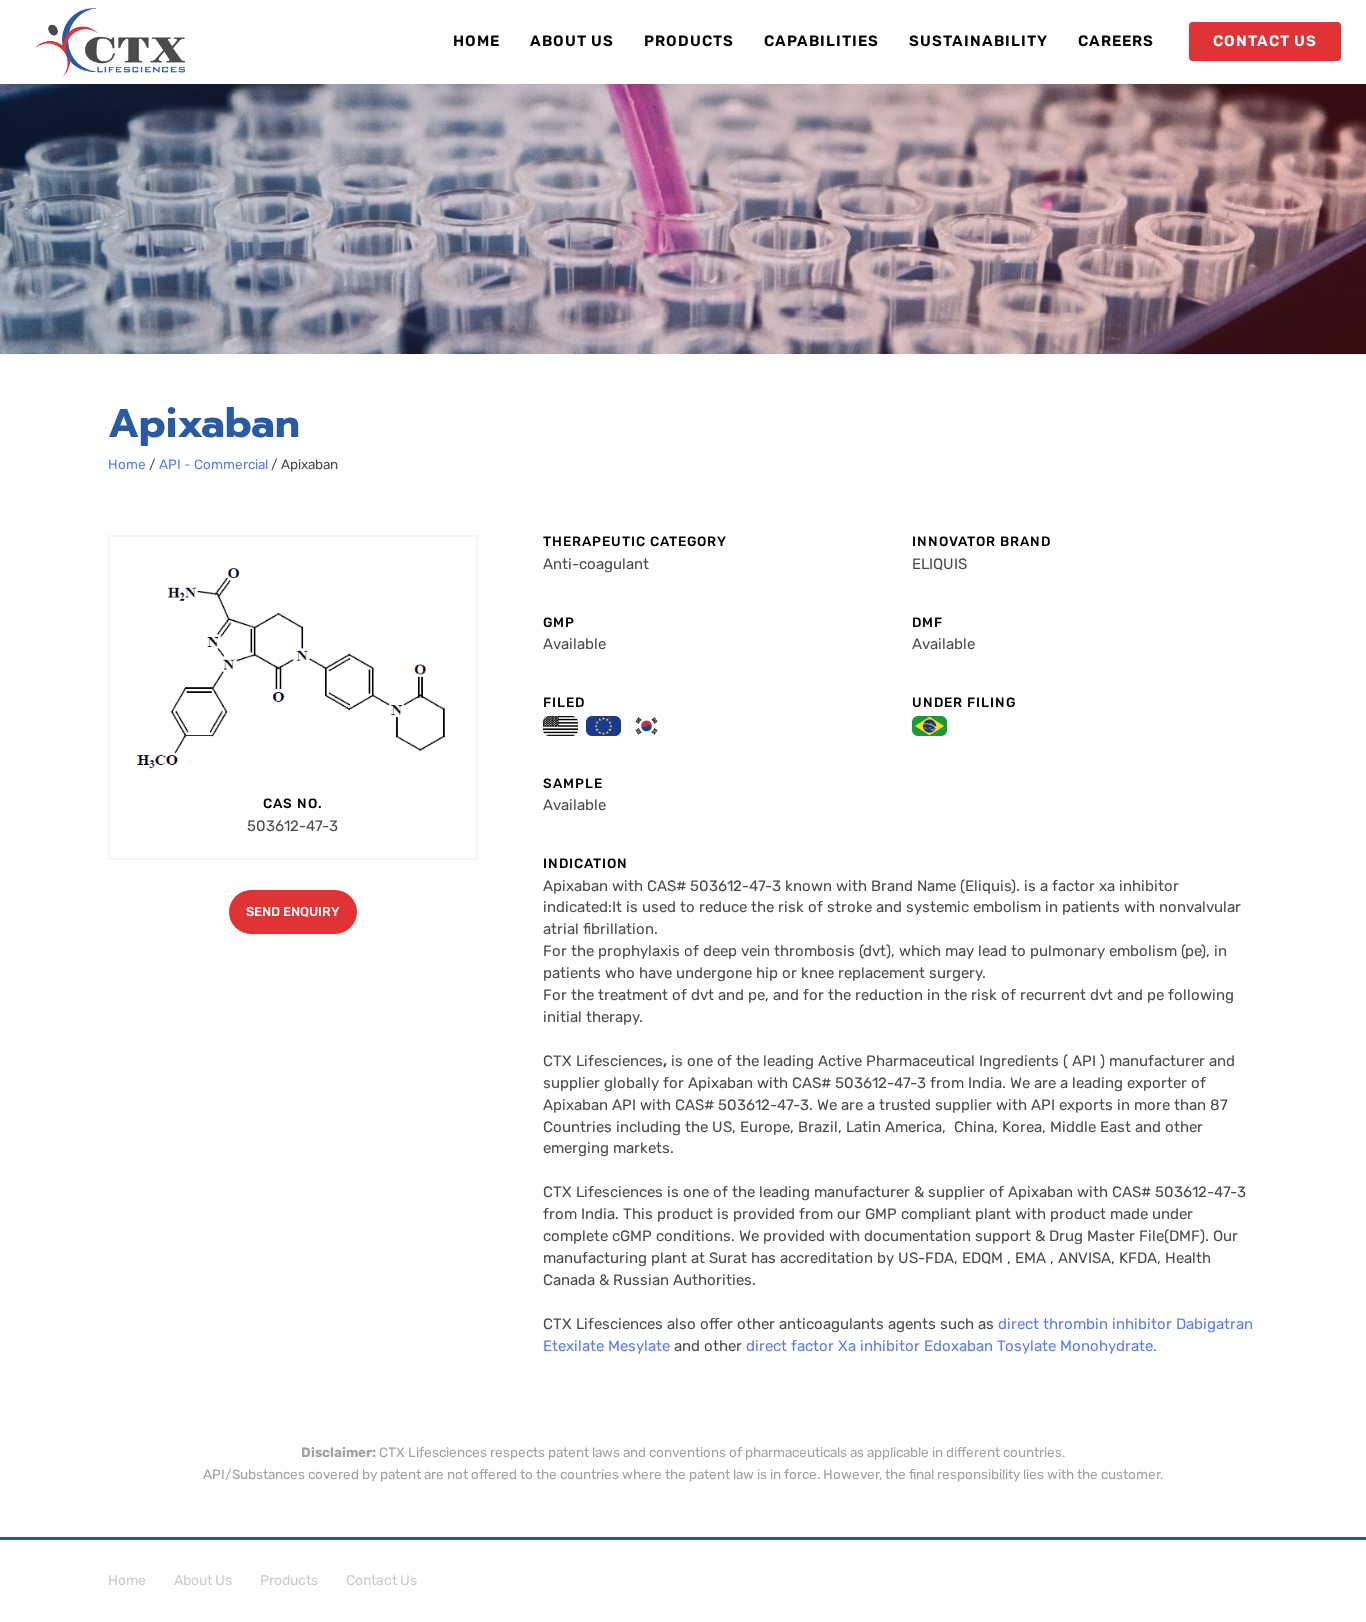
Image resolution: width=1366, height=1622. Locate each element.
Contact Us (381, 1580)
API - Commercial (213, 464)
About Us (572, 41)
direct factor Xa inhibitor (833, 1346)
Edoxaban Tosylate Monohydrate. (1040, 1346)
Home (476, 41)
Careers (1116, 41)
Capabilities (821, 41)
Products (689, 41)
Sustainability (978, 41)
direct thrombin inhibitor (1085, 1324)
